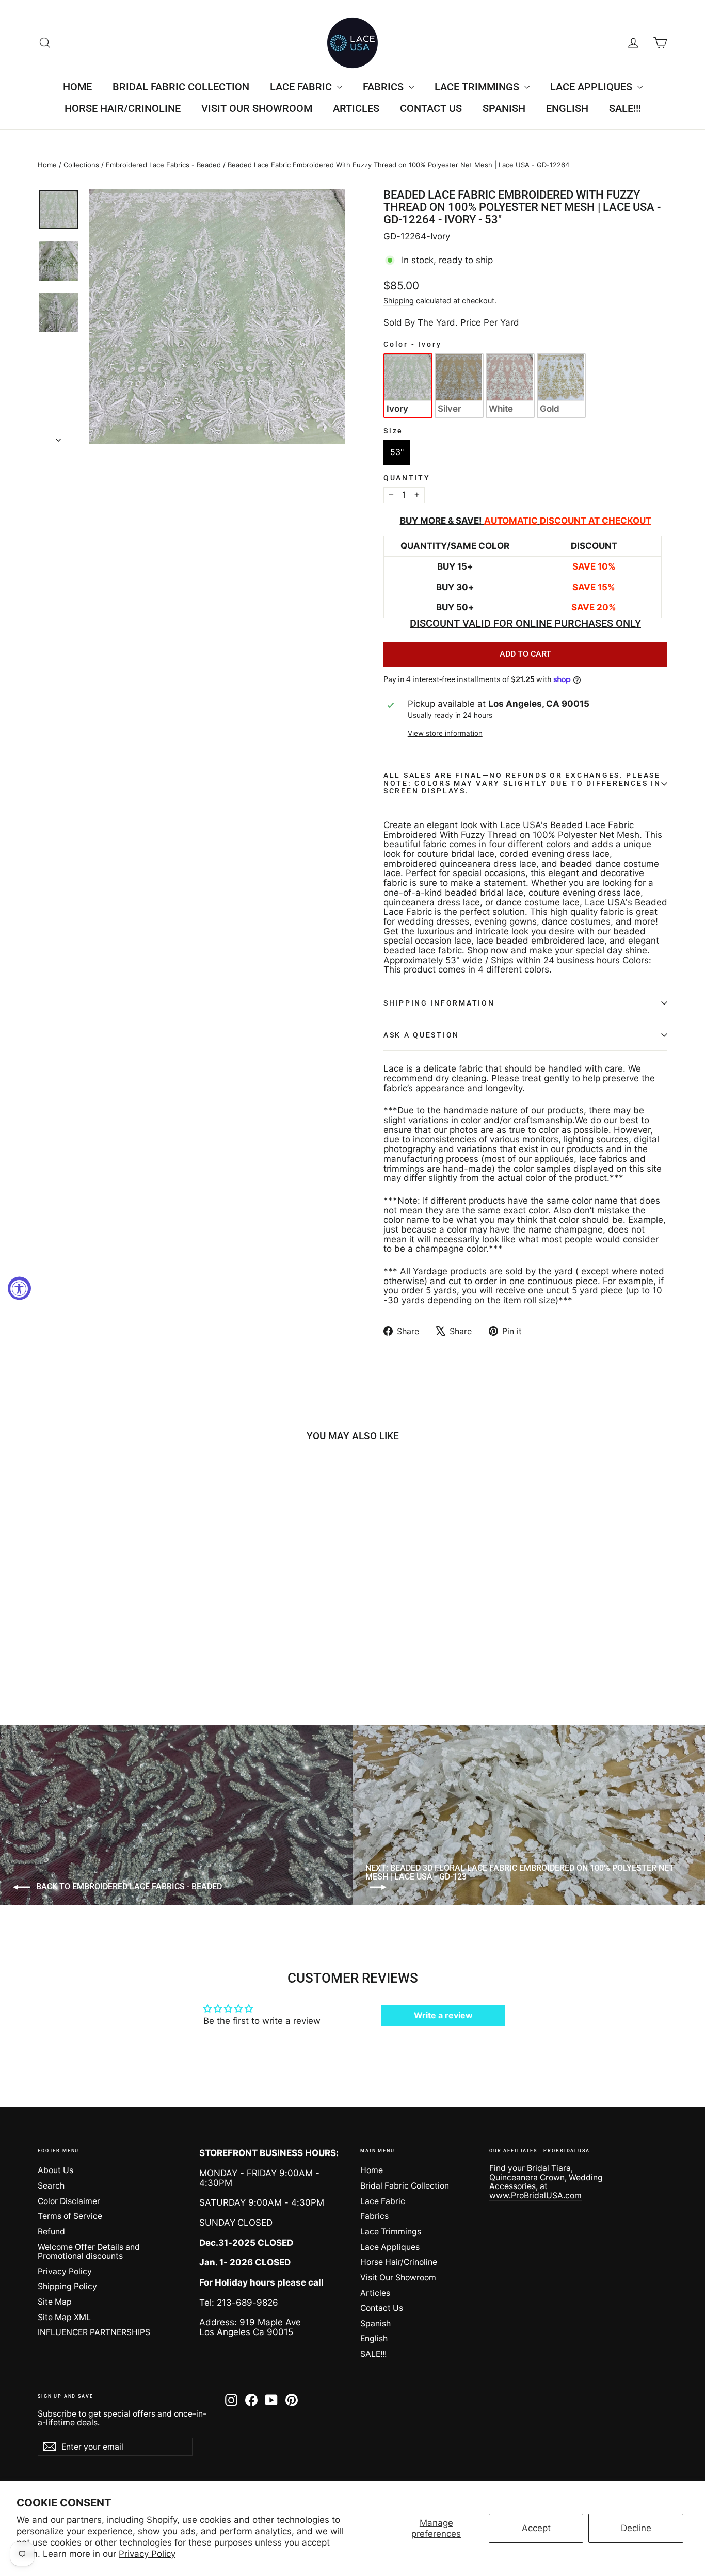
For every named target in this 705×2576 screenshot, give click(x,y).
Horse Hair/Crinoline (123, 108)
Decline (636, 2528)
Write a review (443, 2015)
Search (51, 2186)
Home (77, 87)
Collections (81, 165)
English (567, 108)
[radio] (408, 385)
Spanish (504, 108)
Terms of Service (70, 2216)
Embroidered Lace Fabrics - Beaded (163, 165)
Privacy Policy (147, 2554)
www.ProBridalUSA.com (535, 2196)
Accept (536, 2528)
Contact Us (431, 108)
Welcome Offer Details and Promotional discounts (89, 2251)
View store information (445, 733)
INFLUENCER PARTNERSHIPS (94, 2332)
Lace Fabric (302, 87)
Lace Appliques (592, 87)
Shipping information (439, 1003)
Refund (51, 2232)
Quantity (407, 478)
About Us (55, 2170)
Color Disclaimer (69, 2201)
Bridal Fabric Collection (181, 87)
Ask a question (421, 1035)
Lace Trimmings (478, 87)
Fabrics (384, 87)
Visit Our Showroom (257, 108)
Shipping (399, 301)
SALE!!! (625, 108)
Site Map (55, 2302)
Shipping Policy (67, 2286)
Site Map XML (64, 2317)
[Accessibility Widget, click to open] (19, 1288)
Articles (356, 108)
